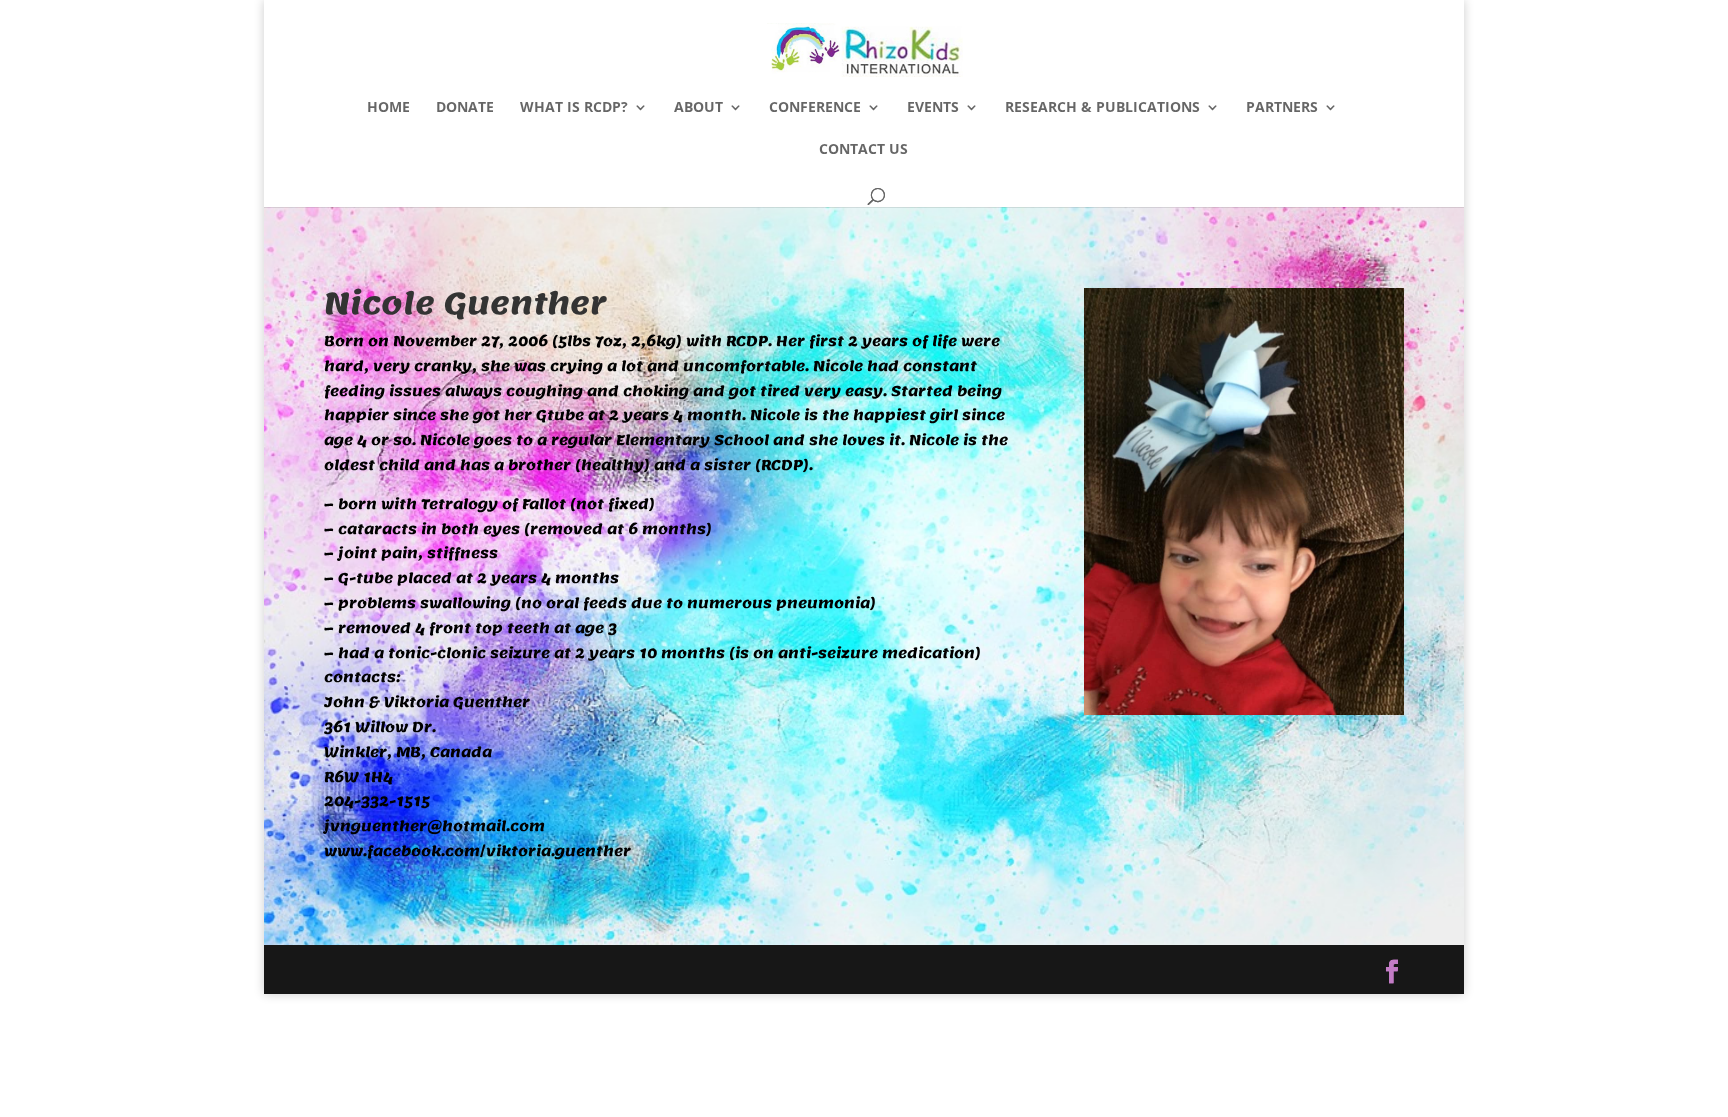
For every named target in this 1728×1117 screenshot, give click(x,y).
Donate (465, 108)
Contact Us (863, 150)
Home (388, 108)
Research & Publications (1102, 108)
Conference (815, 108)
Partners (1282, 108)
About (698, 108)
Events (933, 108)
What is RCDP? (574, 108)
